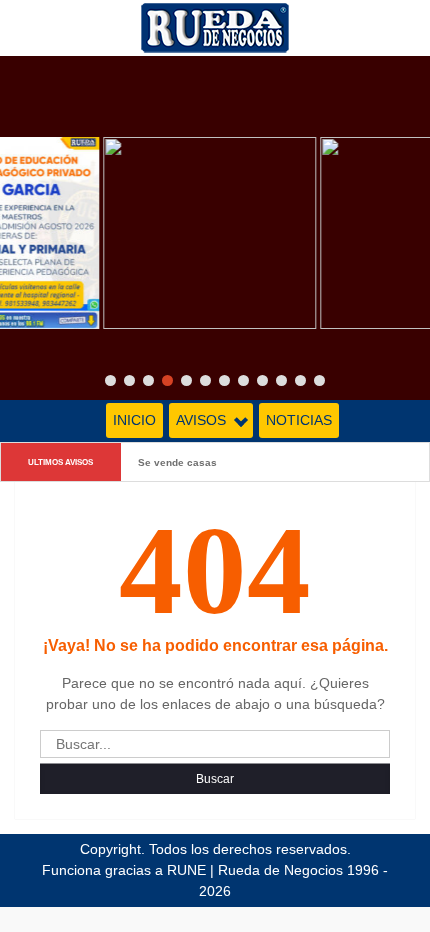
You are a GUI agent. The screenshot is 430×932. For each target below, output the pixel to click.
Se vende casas (177, 461)
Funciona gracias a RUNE (124, 870)
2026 (215, 891)
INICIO (134, 420)
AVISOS (201, 420)
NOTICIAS (299, 420)
